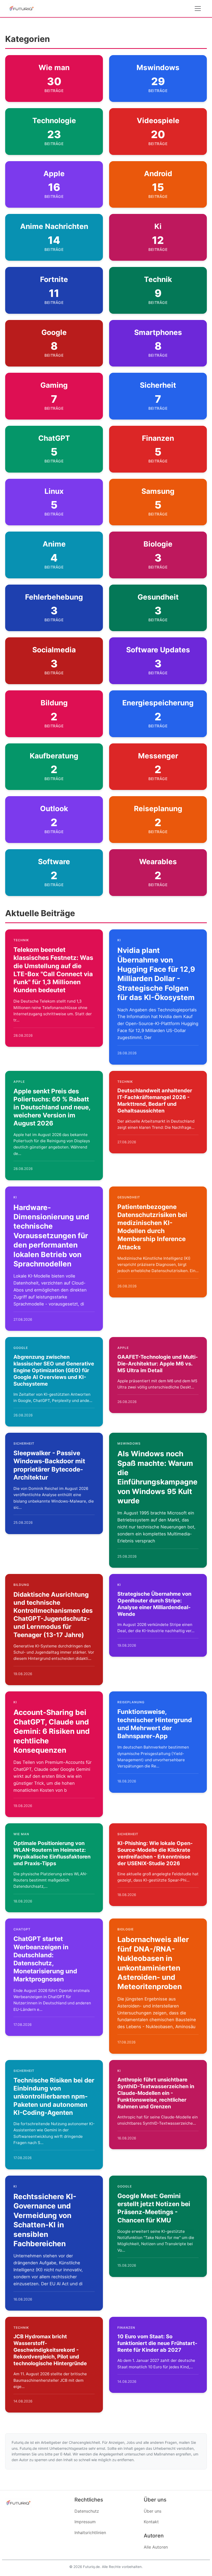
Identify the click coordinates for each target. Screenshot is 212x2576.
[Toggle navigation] (198, 9)
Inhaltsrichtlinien (90, 2533)
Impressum (85, 2522)
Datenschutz (87, 2511)
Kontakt (151, 2522)
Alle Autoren (156, 2547)
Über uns (153, 2511)
